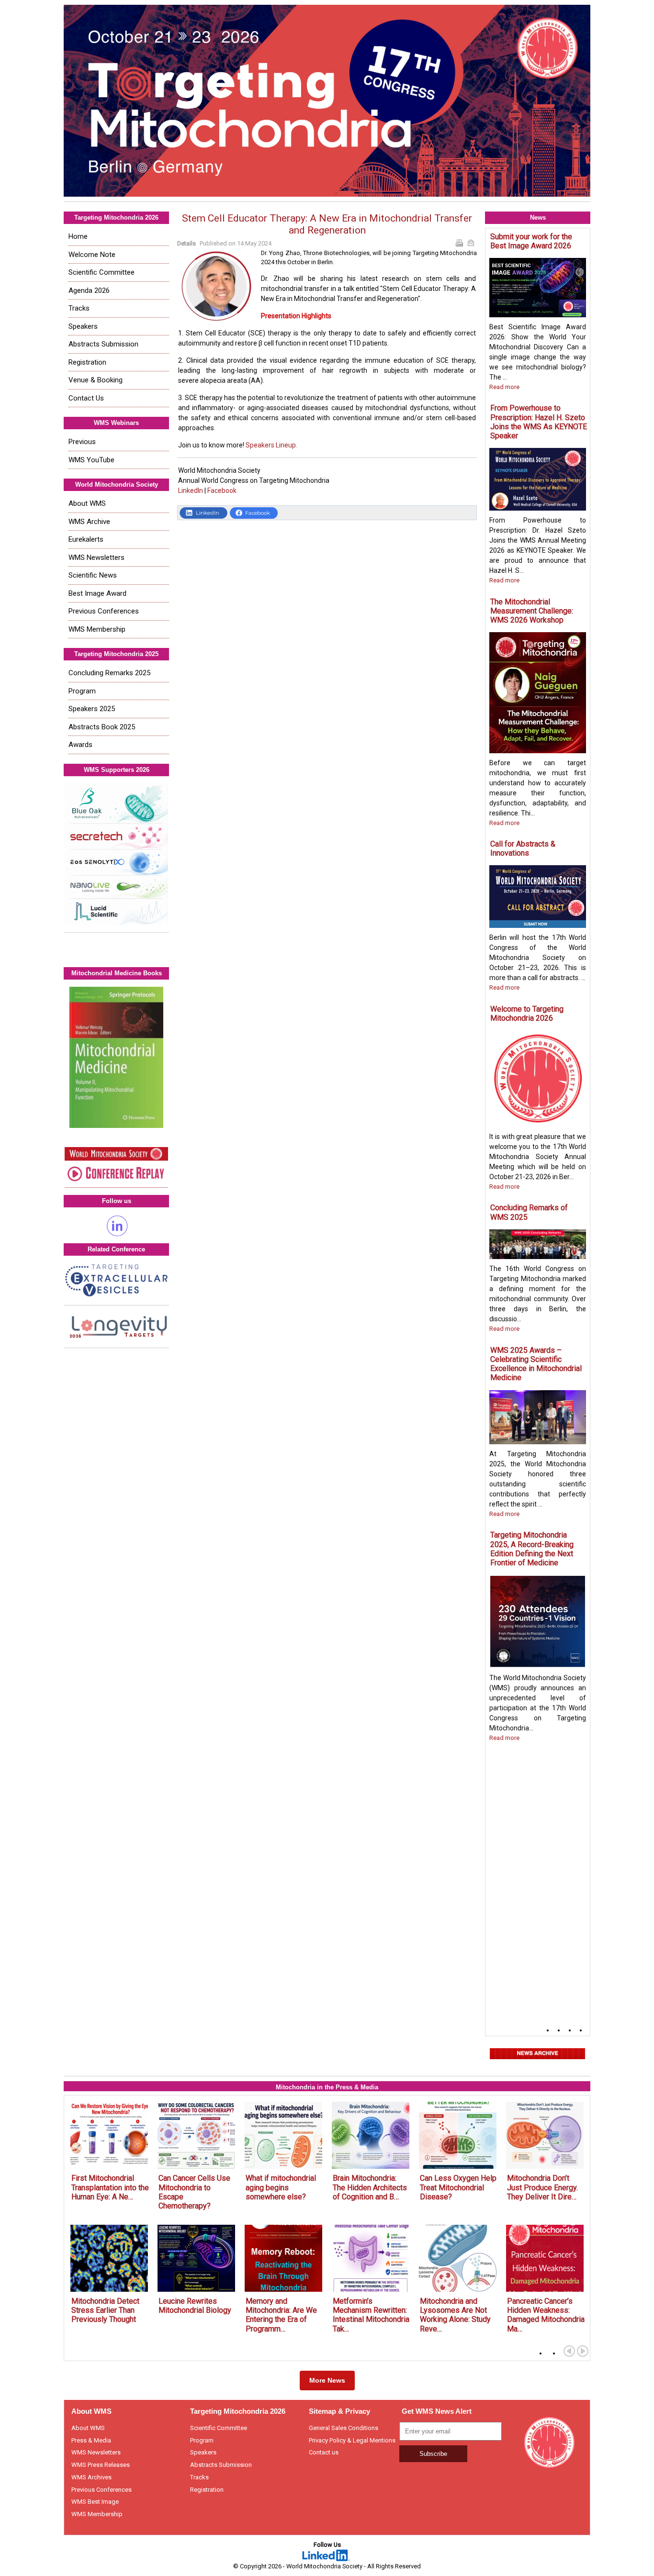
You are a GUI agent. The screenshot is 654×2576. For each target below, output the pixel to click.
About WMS (87, 503)
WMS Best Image (95, 2502)
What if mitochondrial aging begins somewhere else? (281, 2187)
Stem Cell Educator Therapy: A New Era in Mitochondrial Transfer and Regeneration (327, 224)
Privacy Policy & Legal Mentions (352, 2440)
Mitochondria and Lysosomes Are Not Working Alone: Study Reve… (455, 2315)
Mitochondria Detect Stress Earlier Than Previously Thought (105, 2310)
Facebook (222, 491)
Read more (504, 387)
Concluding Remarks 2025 (109, 673)
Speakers (83, 326)
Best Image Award (97, 593)
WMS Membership (97, 629)
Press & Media (91, 2440)
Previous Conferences (104, 611)
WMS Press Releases (101, 2465)
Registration (87, 362)
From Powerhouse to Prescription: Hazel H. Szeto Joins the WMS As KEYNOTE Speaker (539, 422)
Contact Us (86, 398)
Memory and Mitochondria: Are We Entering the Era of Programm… (281, 2315)
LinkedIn (191, 491)
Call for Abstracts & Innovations (523, 848)
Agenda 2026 (89, 290)
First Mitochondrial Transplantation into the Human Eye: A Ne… (110, 2187)
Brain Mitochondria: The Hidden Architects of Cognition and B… (370, 2187)
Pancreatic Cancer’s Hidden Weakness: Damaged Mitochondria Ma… (546, 2315)
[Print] (460, 244)
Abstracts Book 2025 (102, 727)
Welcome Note (92, 255)
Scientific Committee (101, 272)
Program (82, 691)
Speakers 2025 (92, 709)
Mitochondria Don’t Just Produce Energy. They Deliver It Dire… (542, 2187)
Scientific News (93, 575)
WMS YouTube (91, 460)
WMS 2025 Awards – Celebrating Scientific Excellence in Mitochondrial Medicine (536, 1364)
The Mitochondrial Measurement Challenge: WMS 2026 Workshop (532, 611)
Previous (82, 442)
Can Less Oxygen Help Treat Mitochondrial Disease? (458, 2187)
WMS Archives (91, 2477)
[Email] (472, 244)
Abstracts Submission (103, 344)
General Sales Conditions (344, 2428)
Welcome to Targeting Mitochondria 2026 (527, 1014)
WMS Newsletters (96, 558)
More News (327, 2380)
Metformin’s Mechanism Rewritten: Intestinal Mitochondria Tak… (371, 2315)
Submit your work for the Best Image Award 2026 (531, 241)
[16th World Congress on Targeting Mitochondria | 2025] (327, 101)
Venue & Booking (96, 380)
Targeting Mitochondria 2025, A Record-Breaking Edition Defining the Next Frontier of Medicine (532, 1549)
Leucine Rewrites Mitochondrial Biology (195, 2306)
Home (78, 236)
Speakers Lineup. (271, 445)
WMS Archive (89, 522)
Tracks (79, 308)
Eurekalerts (86, 539)
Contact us (324, 2452)
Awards (80, 745)
